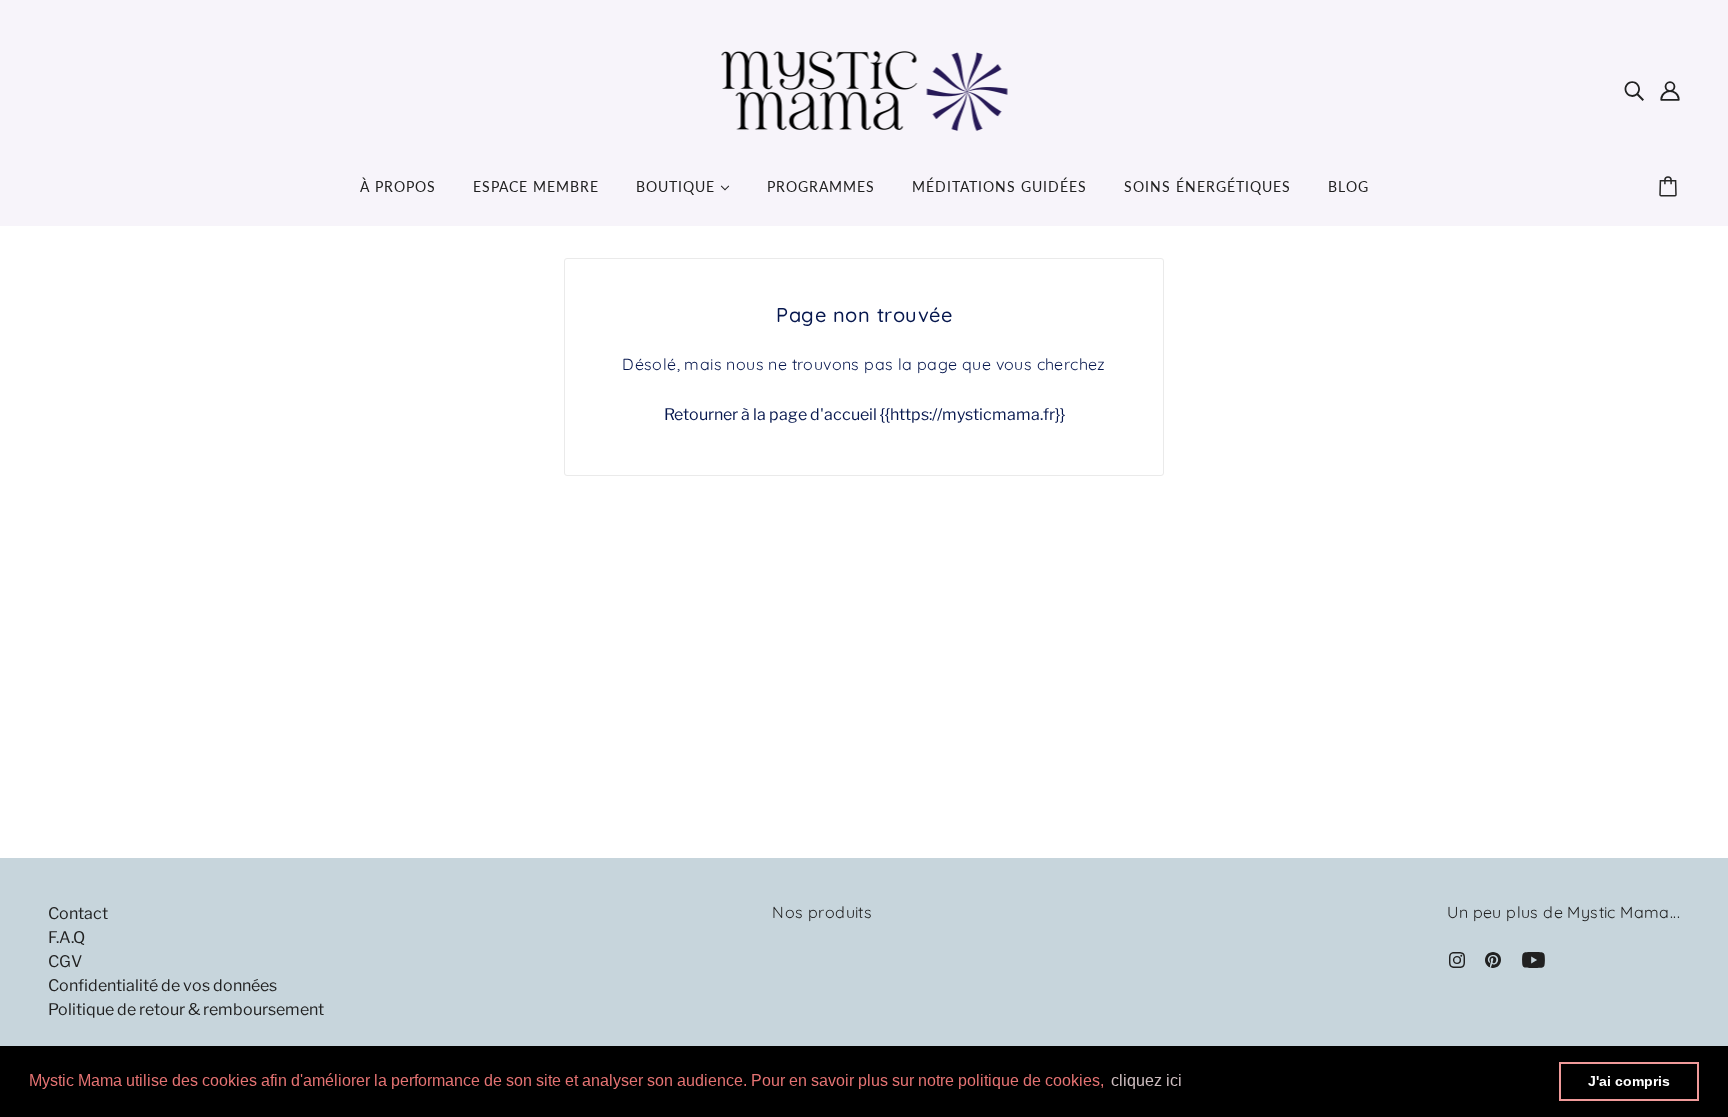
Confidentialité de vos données (162, 985)
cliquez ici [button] (1146, 1080)
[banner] (864, 88)
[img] (1634, 90)
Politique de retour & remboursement (186, 1009)
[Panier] (1671, 187)
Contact (78, 913)
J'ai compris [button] (1629, 1081)
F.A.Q (66, 937)
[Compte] (1670, 90)
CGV (65, 961)
